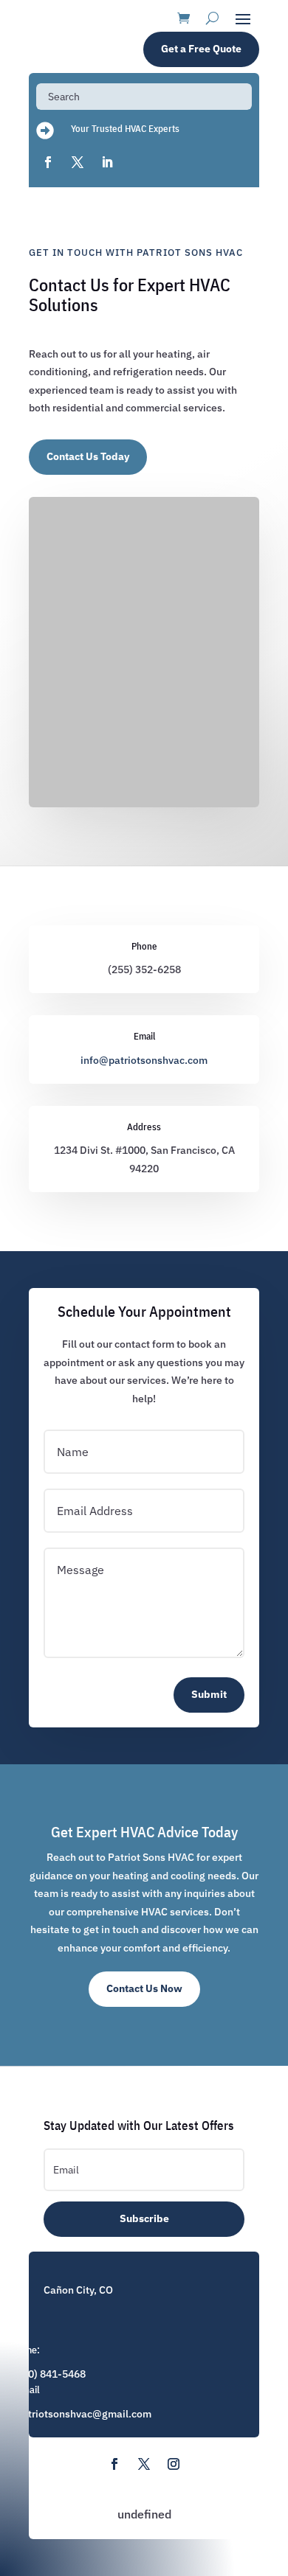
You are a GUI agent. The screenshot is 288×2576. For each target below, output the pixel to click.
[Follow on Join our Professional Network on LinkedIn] (107, 162)
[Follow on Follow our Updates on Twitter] (78, 162)
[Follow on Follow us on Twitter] (144, 2464)
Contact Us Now (144, 1988)
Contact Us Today (88, 456)
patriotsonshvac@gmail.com (84, 2414)
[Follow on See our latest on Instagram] (174, 2464)
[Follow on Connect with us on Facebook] (48, 162)
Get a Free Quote (201, 49)
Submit (209, 1694)
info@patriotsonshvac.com (144, 1060)
